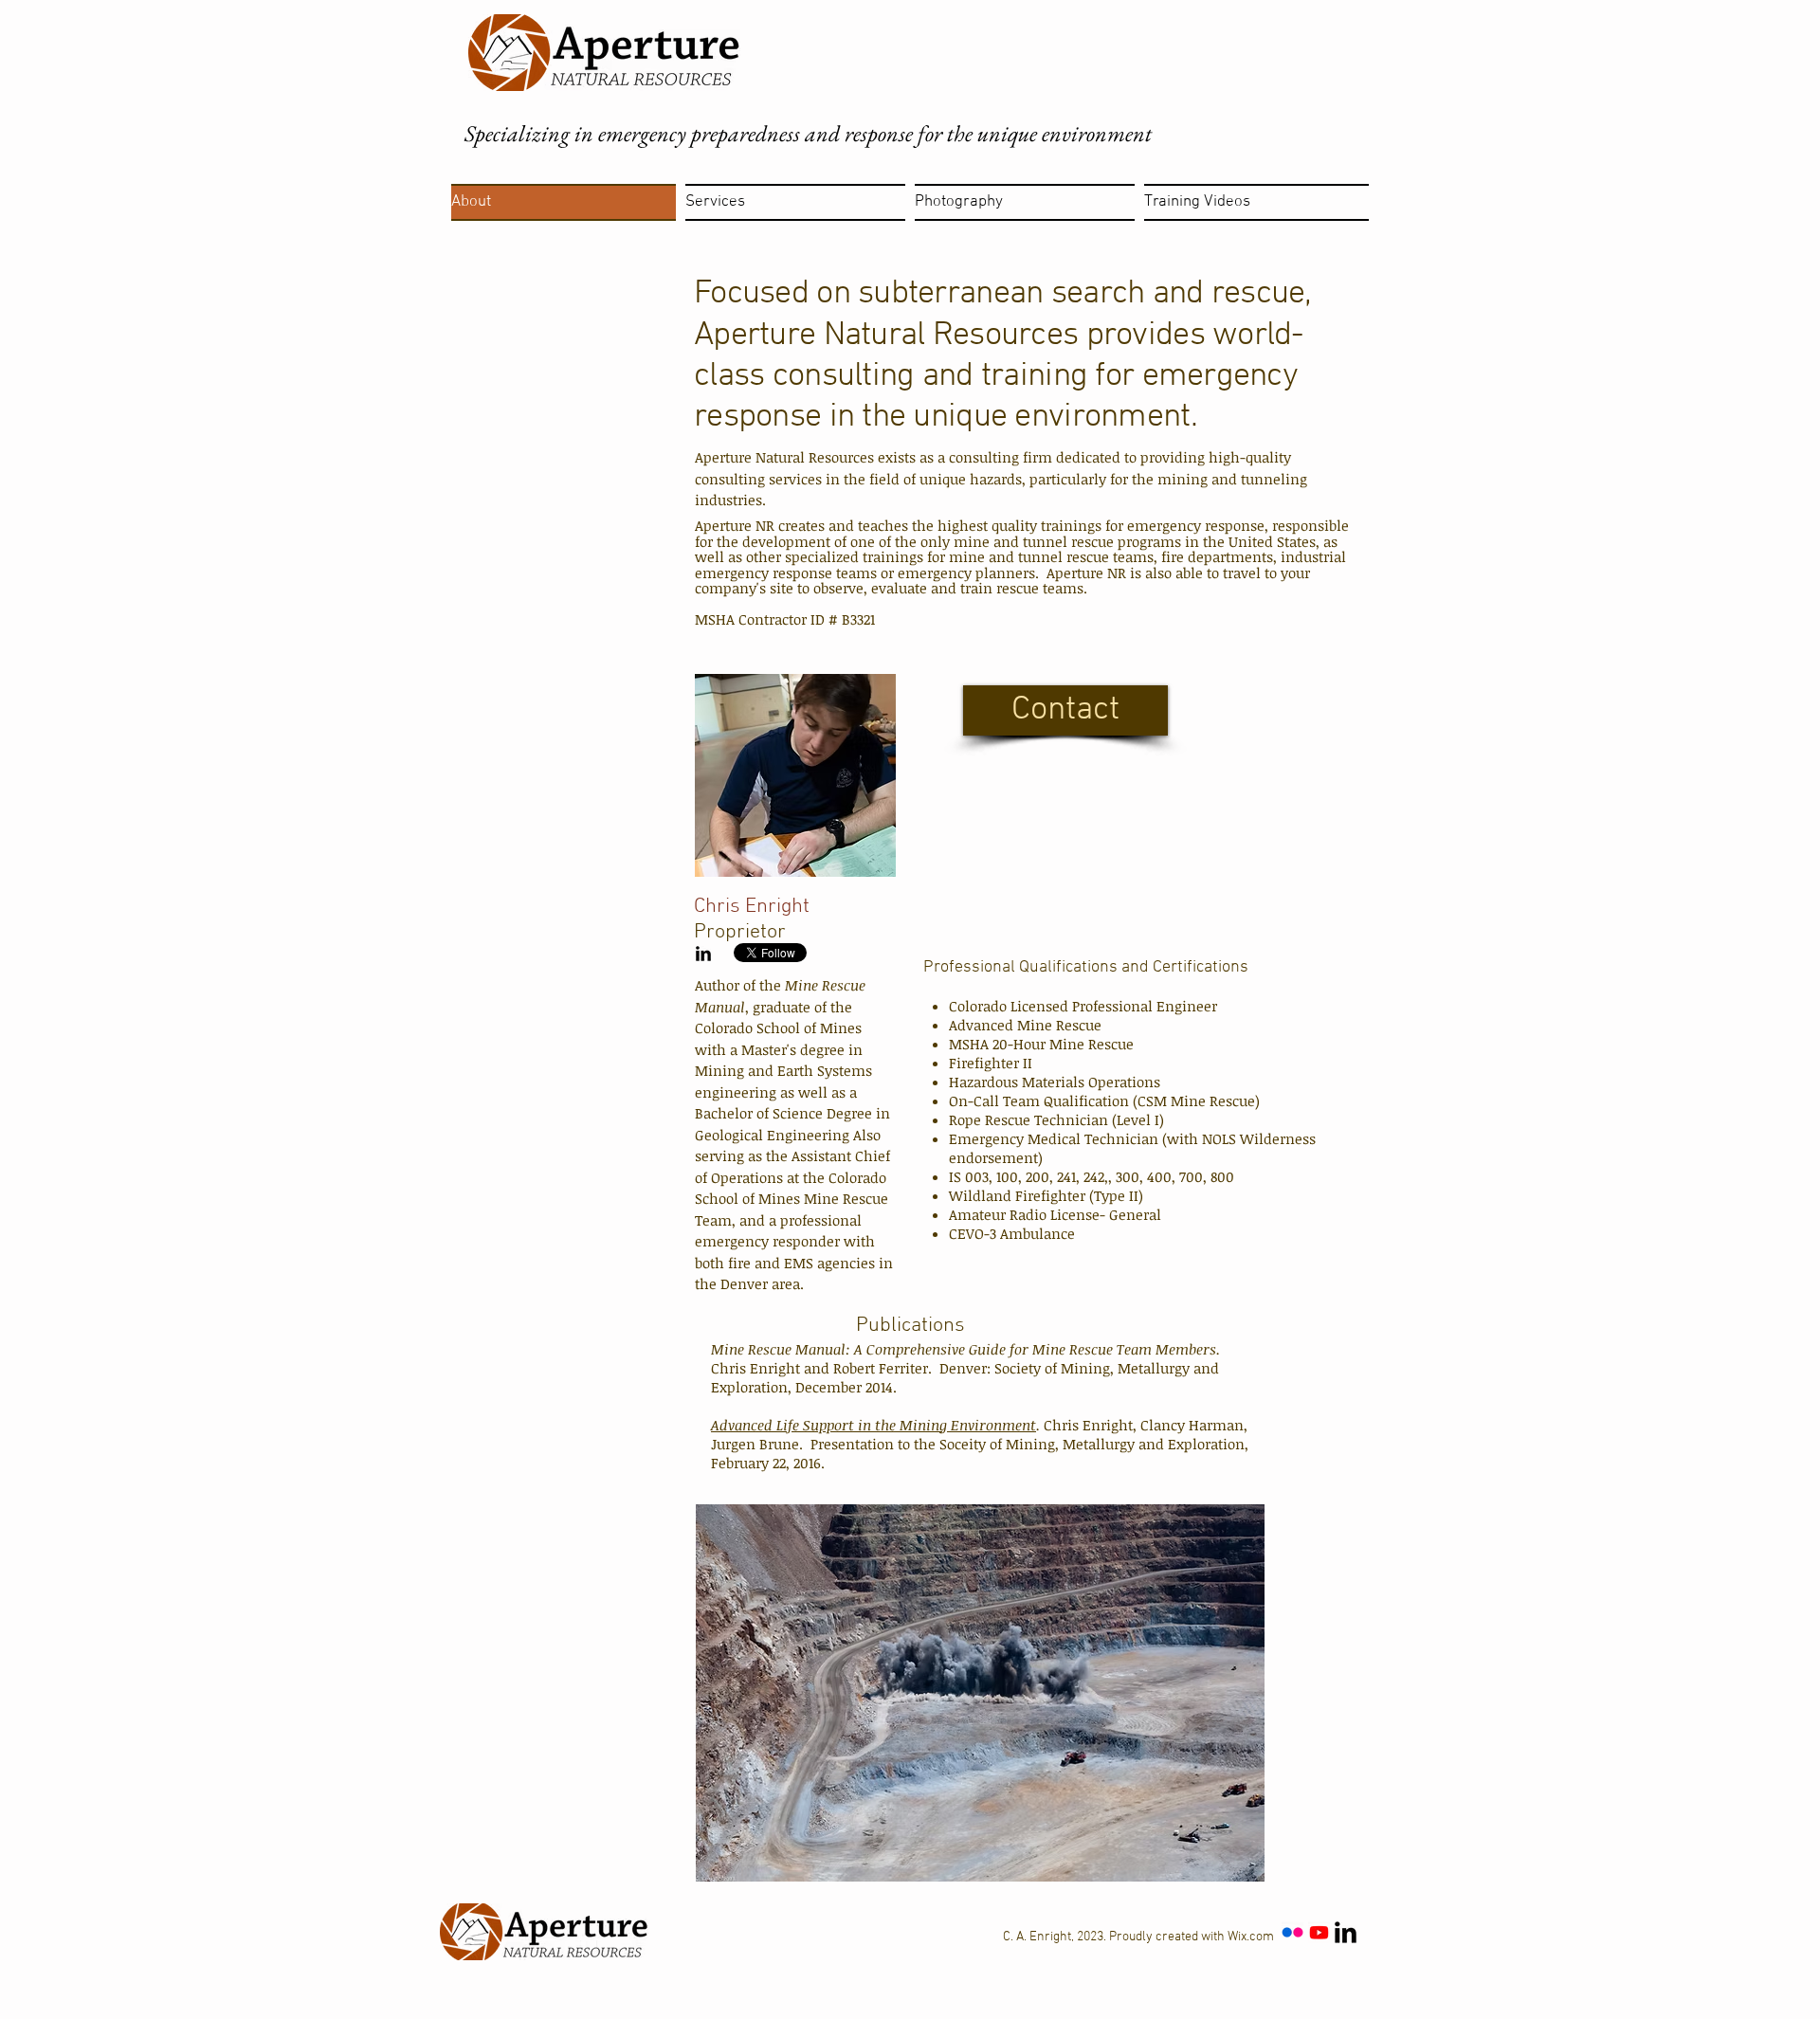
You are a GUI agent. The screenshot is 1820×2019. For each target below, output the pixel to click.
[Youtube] (1319, 1932)
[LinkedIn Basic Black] (703, 954)
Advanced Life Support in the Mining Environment (874, 1425)
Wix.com (1251, 1937)
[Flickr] (1292, 1932)
